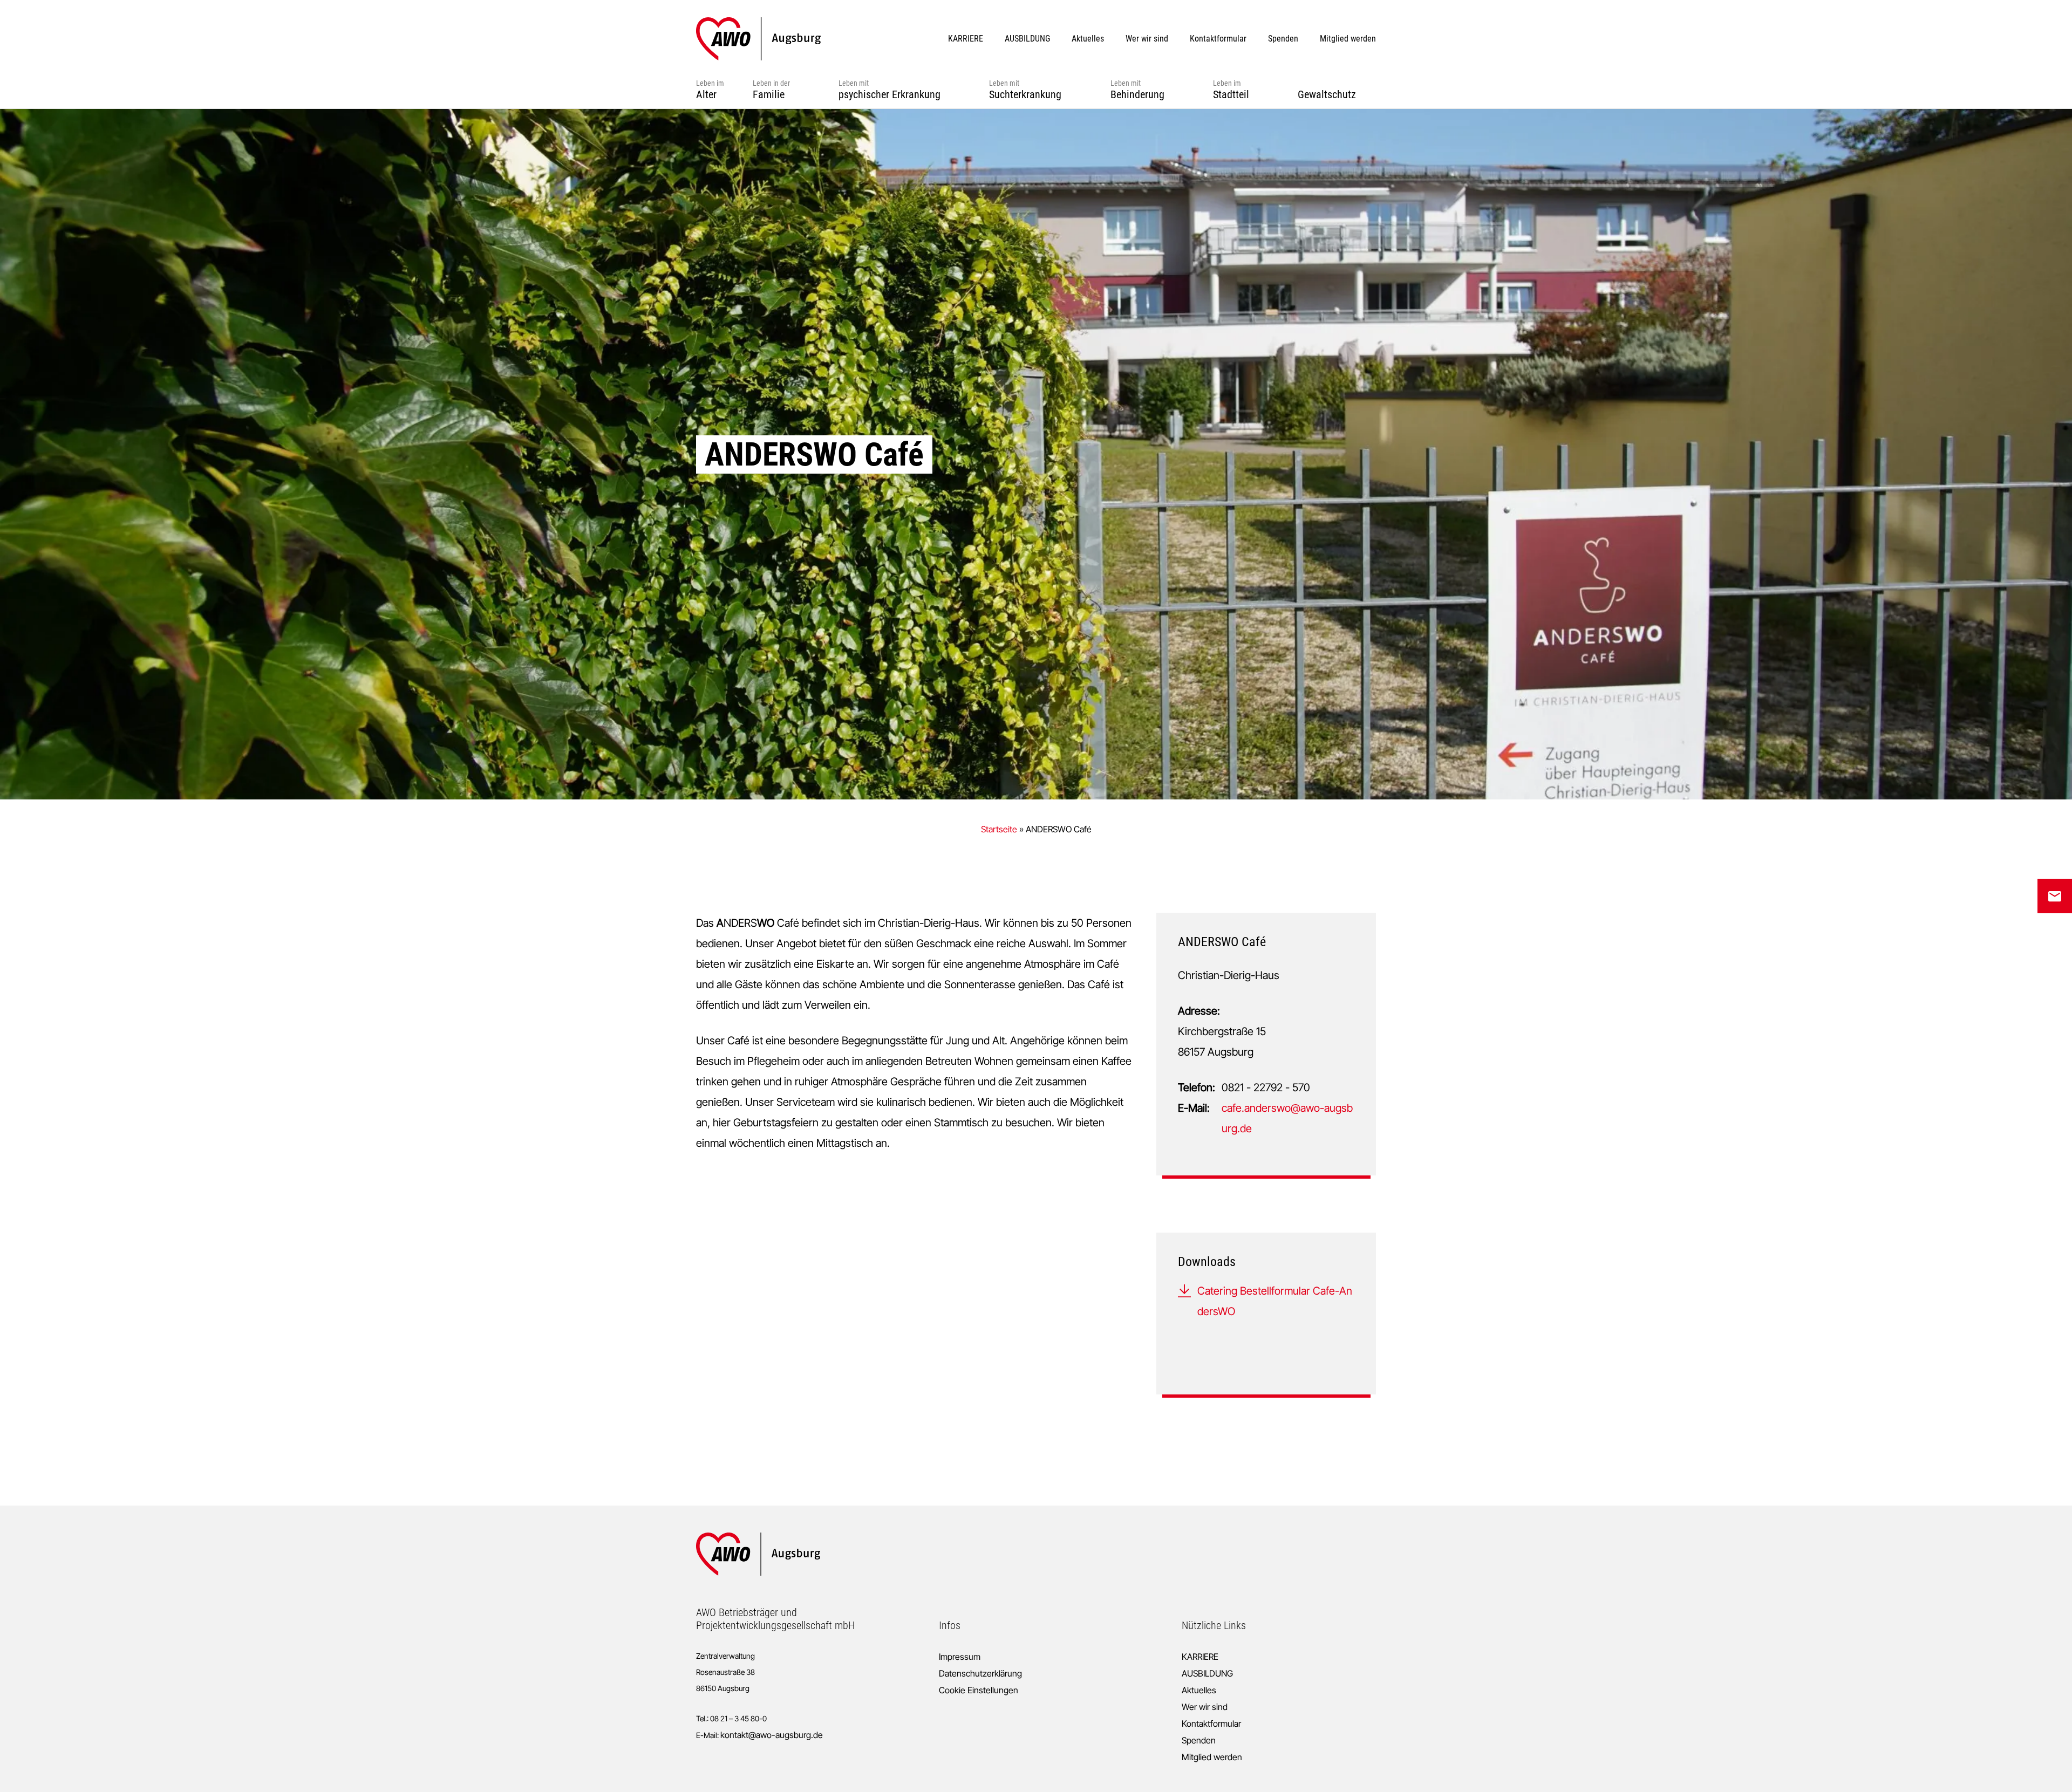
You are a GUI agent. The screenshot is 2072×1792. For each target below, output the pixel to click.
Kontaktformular (1211, 1723)
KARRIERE (1200, 1657)
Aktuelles (1199, 1690)
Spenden (1199, 1740)
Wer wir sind (1205, 1707)
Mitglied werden (1212, 1757)
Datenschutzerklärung (980, 1673)
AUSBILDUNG (1207, 1673)
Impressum (960, 1657)
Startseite (999, 829)
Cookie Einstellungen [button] (979, 1690)
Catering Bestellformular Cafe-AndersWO (1275, 1301)
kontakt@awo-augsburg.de (772, 1735)
